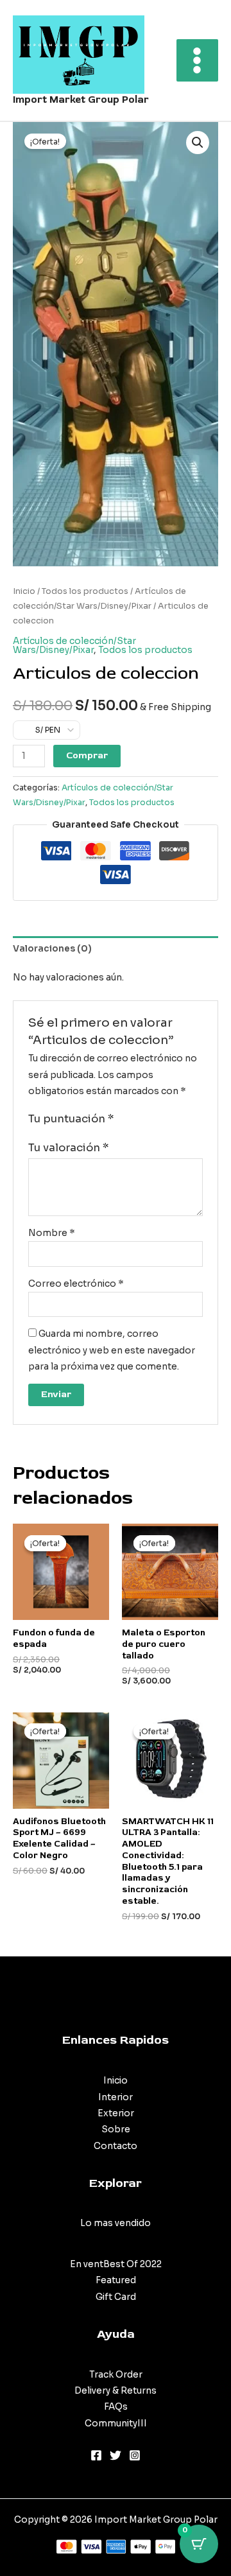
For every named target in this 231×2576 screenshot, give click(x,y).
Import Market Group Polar (81, 100)
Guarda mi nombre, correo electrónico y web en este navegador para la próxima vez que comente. (112, 1350)
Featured (116, 2280)
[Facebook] (96, 2455)
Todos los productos (85, 591)
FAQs (116, 2407)
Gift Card (116, 2297)
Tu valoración (69, 1148)
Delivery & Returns (116, 2391)
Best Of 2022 (133, 2264)
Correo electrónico (76, 1284)
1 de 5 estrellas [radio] (124, 1120)
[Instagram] (135, 2455)
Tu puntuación (71, 1119)
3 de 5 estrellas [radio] (150, 1120)
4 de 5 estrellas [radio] (162, 1120)
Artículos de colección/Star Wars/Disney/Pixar (74, 646)
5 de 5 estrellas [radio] (175, 1120)
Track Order (116, 2375)
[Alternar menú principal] (197, 60)
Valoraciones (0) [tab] (52, 949)
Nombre (52, 1233)
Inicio (24, 591)
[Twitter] (116, 2455)
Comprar (87, 755)
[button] (198, 143)
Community (111, 2424)
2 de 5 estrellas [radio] (137, 1120)
